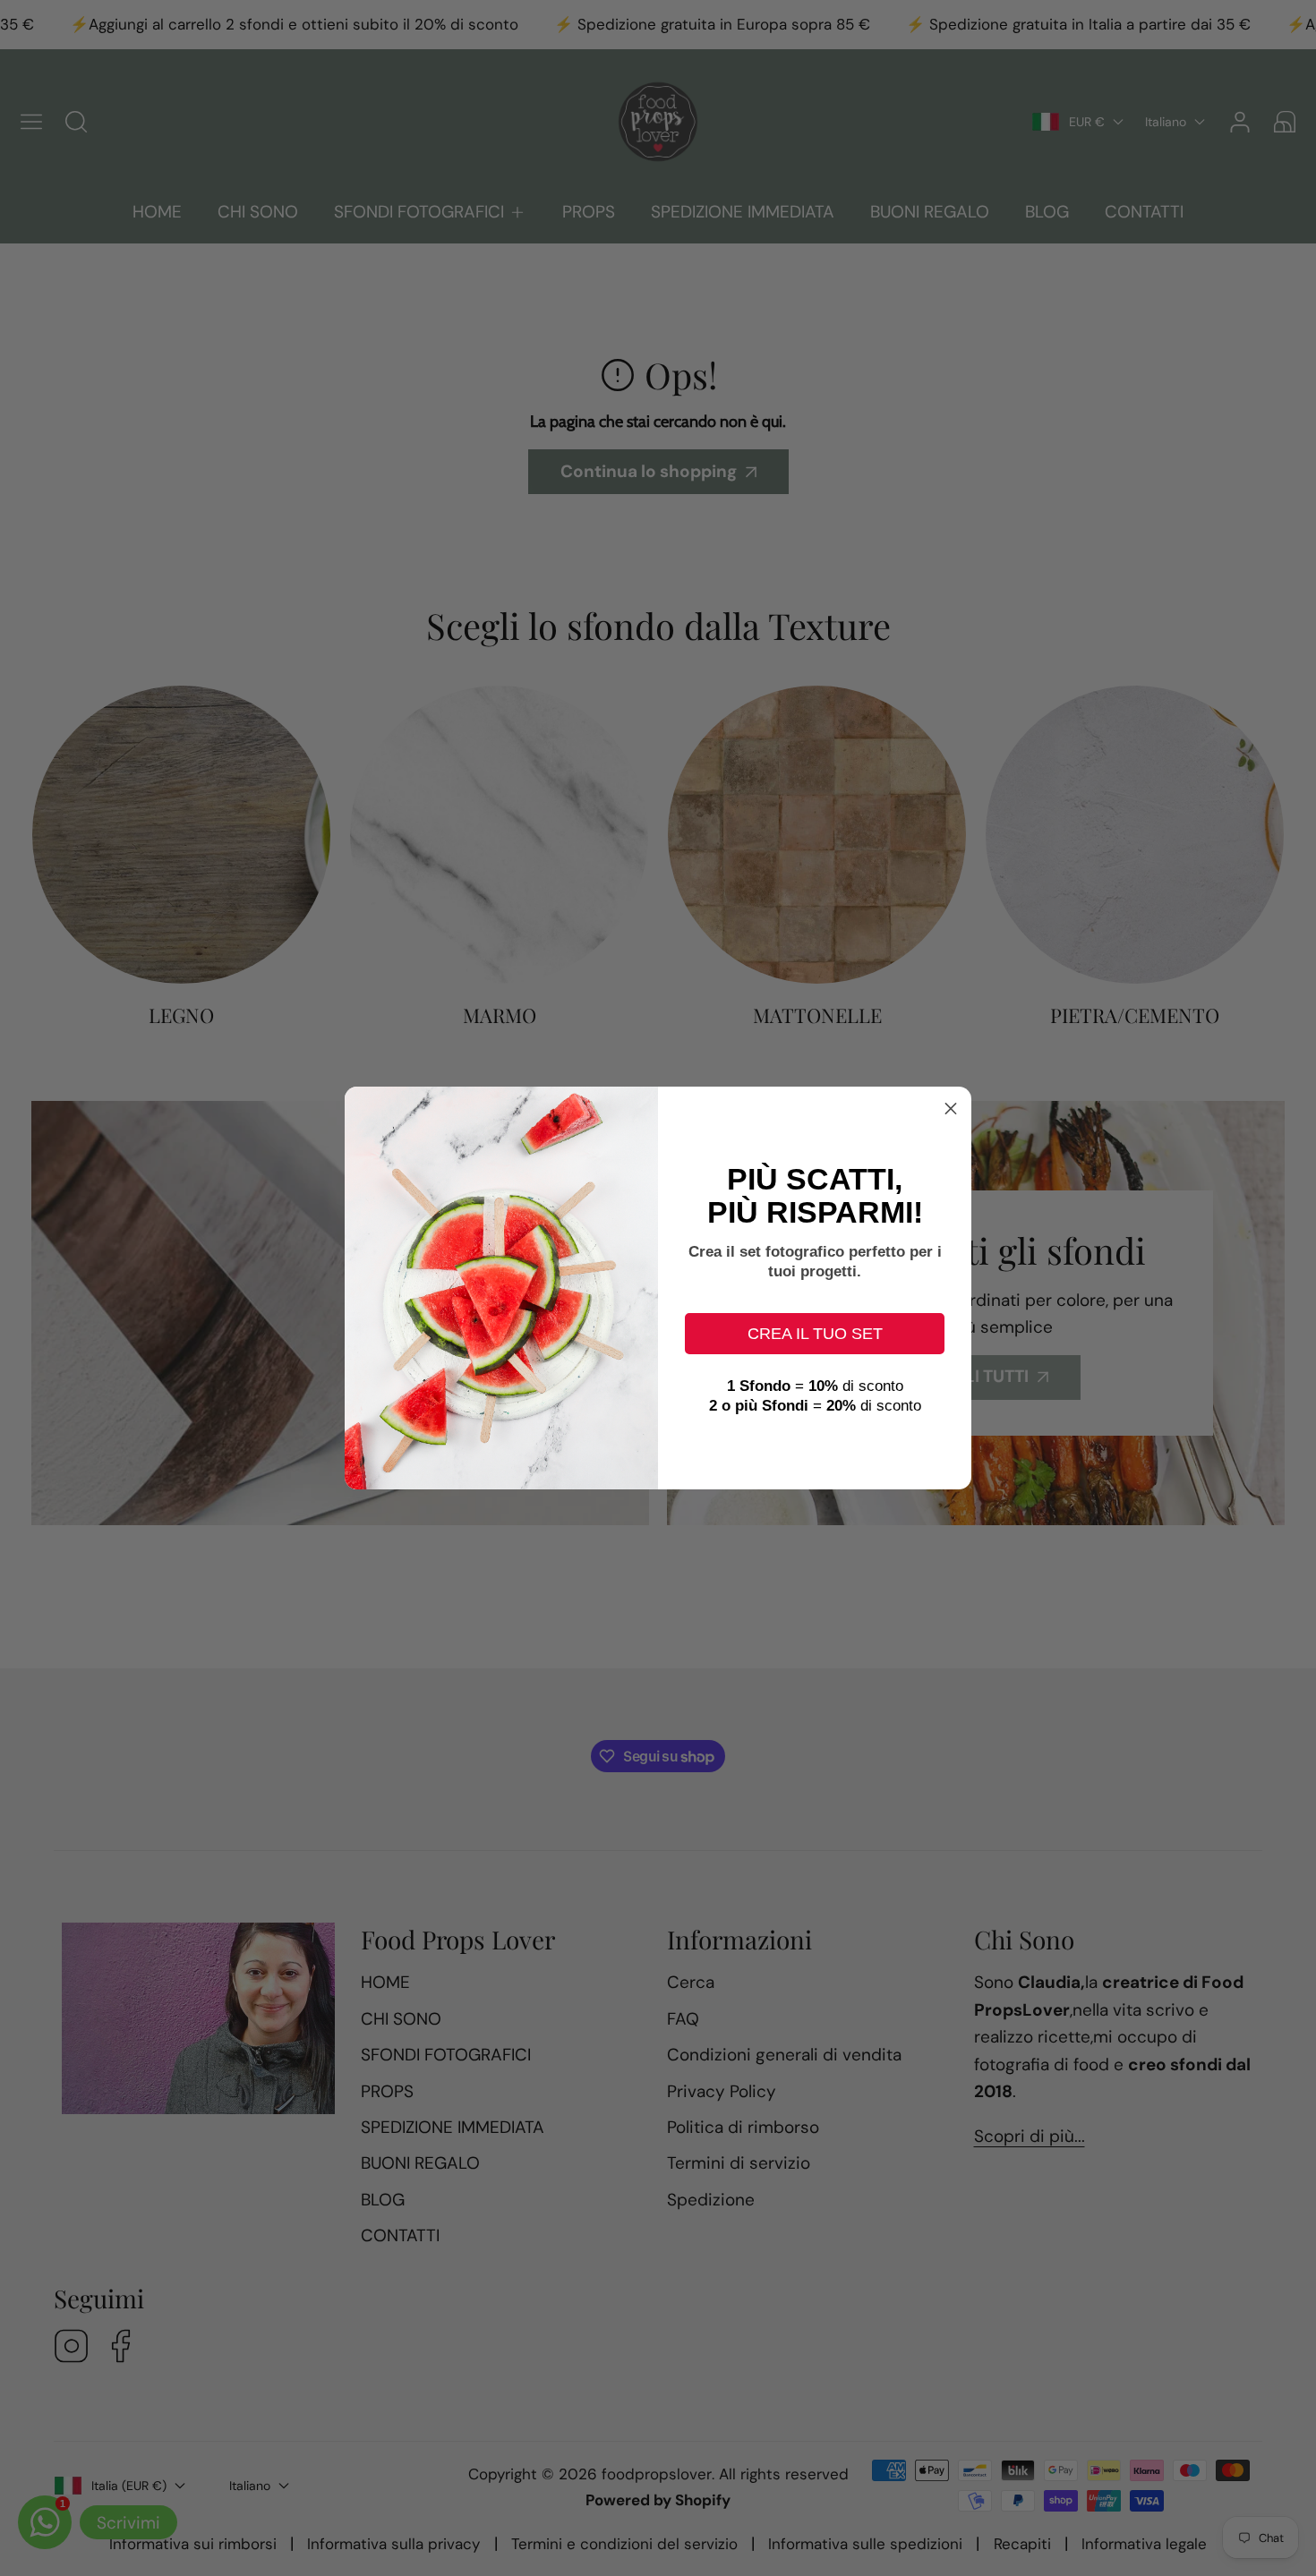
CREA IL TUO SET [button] (815, 1334)
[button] (951, 1107)
